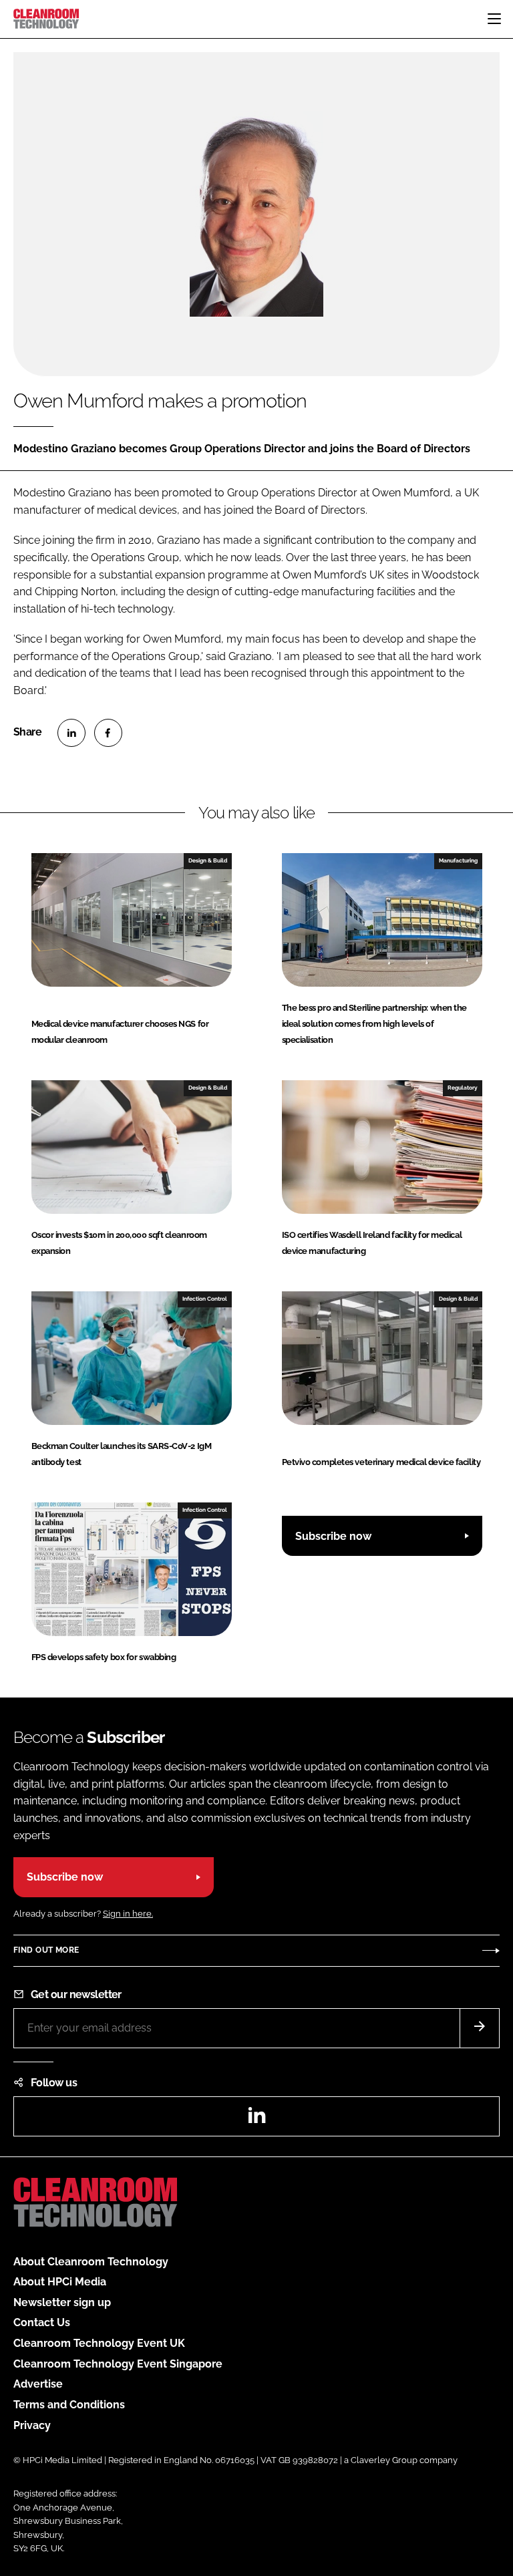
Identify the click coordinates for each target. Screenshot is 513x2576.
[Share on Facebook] (108, 733)
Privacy (32, 2425)
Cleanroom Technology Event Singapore (118, 2364)
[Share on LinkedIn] (71, 733)
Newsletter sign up (62, 2302)
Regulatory (463, 1088)
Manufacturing (458, 860)
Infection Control (205, 1299)
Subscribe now (333, 1536)
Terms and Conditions (69, 2405)
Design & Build (208, 860)
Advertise (38, 2384)
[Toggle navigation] (494, 19)
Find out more (46, 1950)
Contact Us (42, 2322)
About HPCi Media (60, 2282)
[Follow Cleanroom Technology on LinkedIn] (256, 2119)
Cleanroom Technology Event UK (99, 2343)
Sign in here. (128, 1914)
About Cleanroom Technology (91, 2262)
